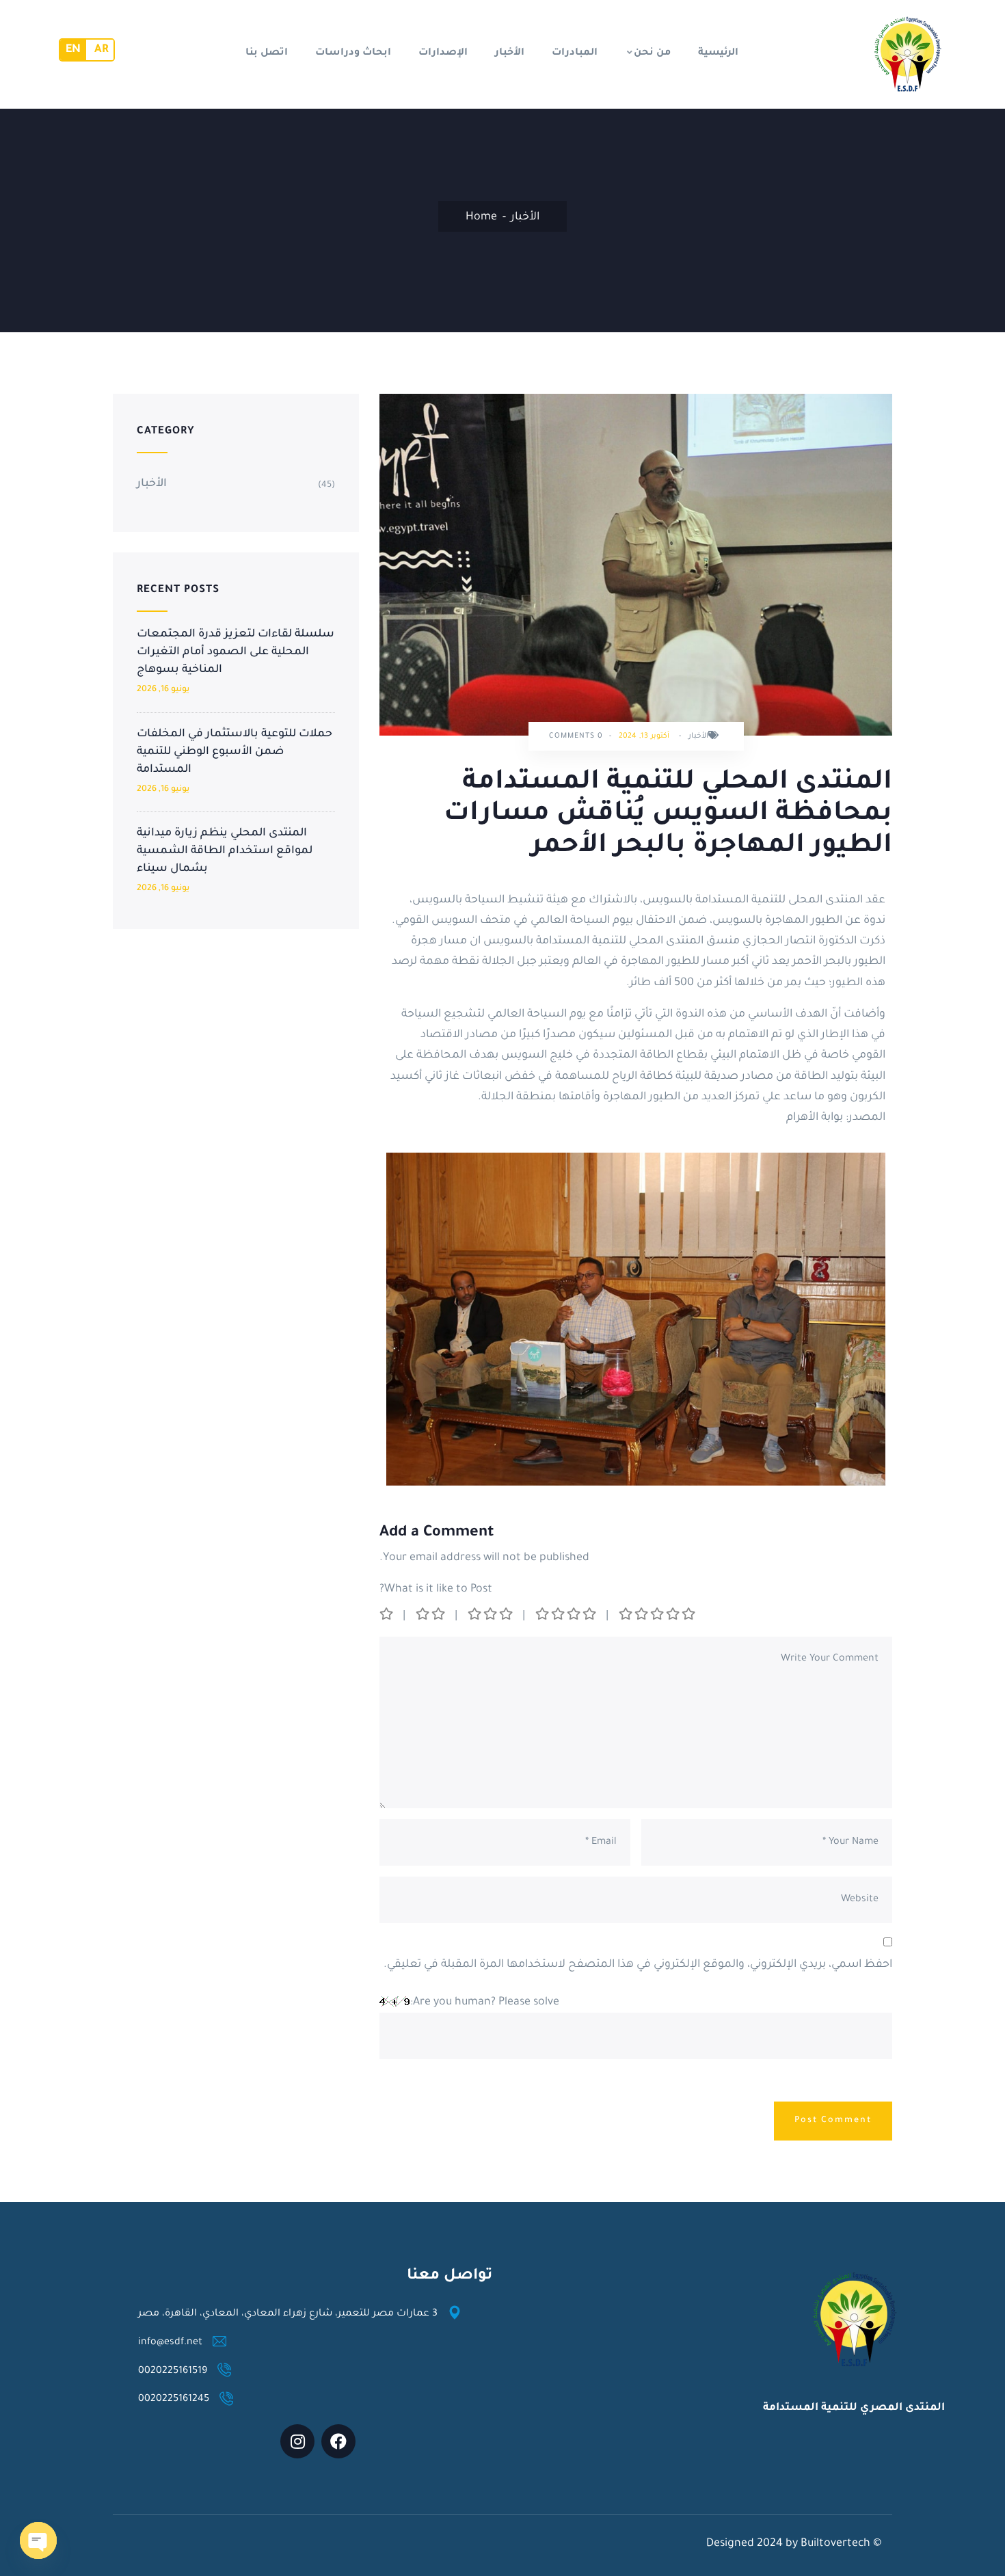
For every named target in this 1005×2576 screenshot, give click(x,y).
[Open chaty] (38, 2540)
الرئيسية (718, 53)
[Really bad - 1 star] (387, 1616)
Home (481, 217)
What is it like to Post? (436, 1589)
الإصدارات (443, 53)
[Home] (907, 54)
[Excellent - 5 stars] (658, 1616)
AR (101, 50)
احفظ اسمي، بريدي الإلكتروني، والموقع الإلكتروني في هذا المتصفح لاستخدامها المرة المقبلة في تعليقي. (638, 1965)
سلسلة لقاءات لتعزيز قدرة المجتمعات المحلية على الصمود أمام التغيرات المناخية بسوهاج (236, 652)
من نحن (652, 53)
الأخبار (510, 53)
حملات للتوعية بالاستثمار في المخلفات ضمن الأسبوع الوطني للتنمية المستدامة (234, 752)
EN (73, 50)
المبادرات (575, 53)
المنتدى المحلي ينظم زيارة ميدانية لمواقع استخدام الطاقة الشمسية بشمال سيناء (225, 851)
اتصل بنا (267, 53)
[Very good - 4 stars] (567, 1616)
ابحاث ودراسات (353, 53)
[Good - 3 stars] (491, 1616)
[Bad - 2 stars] (431, 1616)
